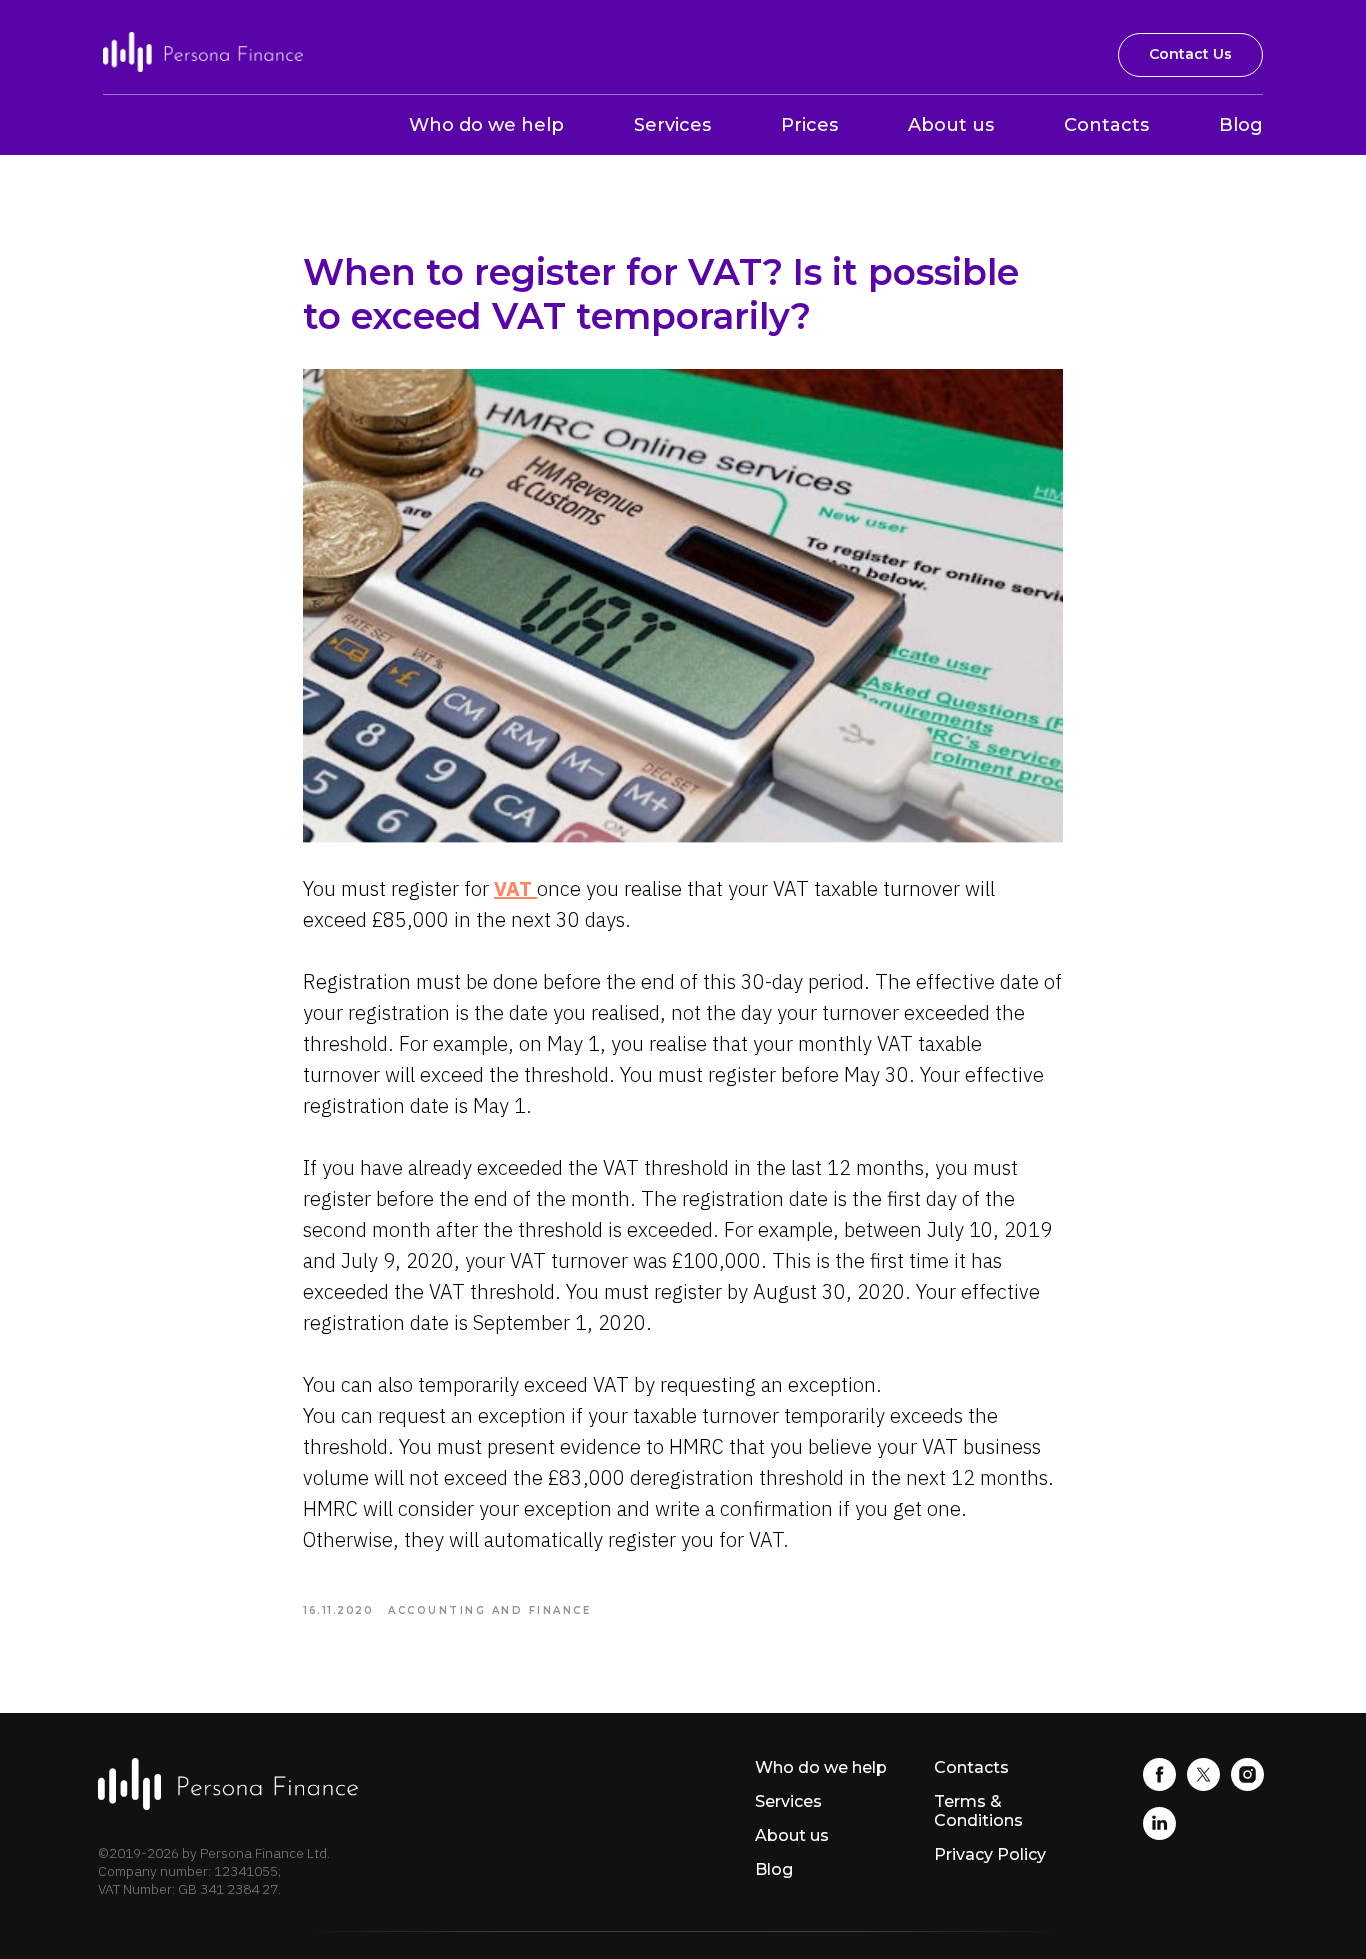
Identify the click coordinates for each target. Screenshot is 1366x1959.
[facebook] (1159, 1785)
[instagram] (1247, 1785)
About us (951, 125)
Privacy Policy (990, 1854)
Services (672, 125)
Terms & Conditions (978, 1811)
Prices (809, 125)
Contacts (1106, 125)
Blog (1241, 125)
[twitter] (1203, 1785)
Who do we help (486, 125)
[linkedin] (1159, 1834)
